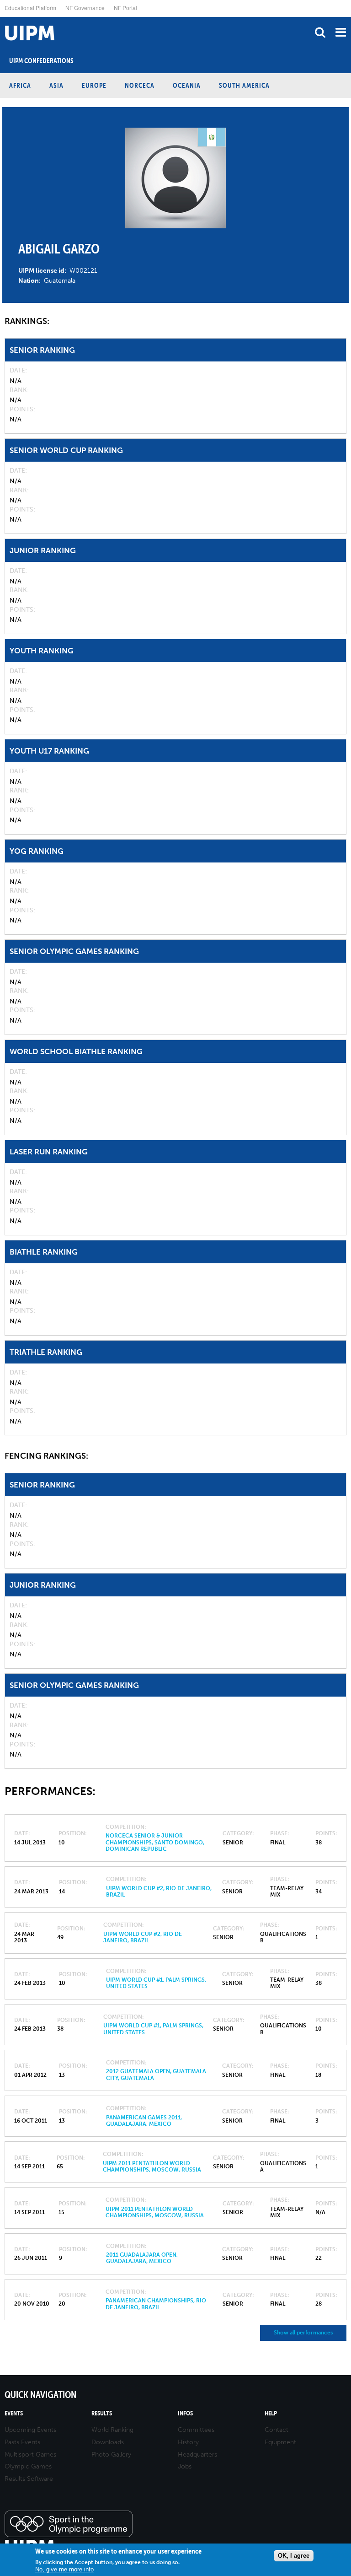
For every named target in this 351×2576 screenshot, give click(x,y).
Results (102, 2413)
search (320, 32)
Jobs (185, 2466)
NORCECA (140, 85)
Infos (185, 2413)
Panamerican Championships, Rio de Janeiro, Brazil (156, 2304)
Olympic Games (28, 2466)
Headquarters (197, 2455)
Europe (94, 85)
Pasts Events (22, 2442)
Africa (20, 85)
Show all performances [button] (303, 2333)
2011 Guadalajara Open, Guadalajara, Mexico (142, 2258)
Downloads (108, 2442)
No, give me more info (64, 2569)
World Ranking (112, 2430)
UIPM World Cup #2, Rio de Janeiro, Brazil (143, 1937)
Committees (196, 2430)
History (188, 2442)
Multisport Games (30, 2455)
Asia (56, 85)
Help (271, 2413)
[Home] (2, 17)
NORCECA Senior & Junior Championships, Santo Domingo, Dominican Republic (155, 1842)
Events (14, 2413)
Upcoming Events (30, 2430)
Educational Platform (30, 8)
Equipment (280, 2442)
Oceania (187, 85)
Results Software (29, 2479)
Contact (277, 2430)
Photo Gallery (111, 2455)
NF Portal (125, 8)
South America (244, 85)
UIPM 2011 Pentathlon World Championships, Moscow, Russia (152, 2166)
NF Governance (85, 8)
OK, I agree (294, 2556)
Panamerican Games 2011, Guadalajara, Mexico (144, 2121)
